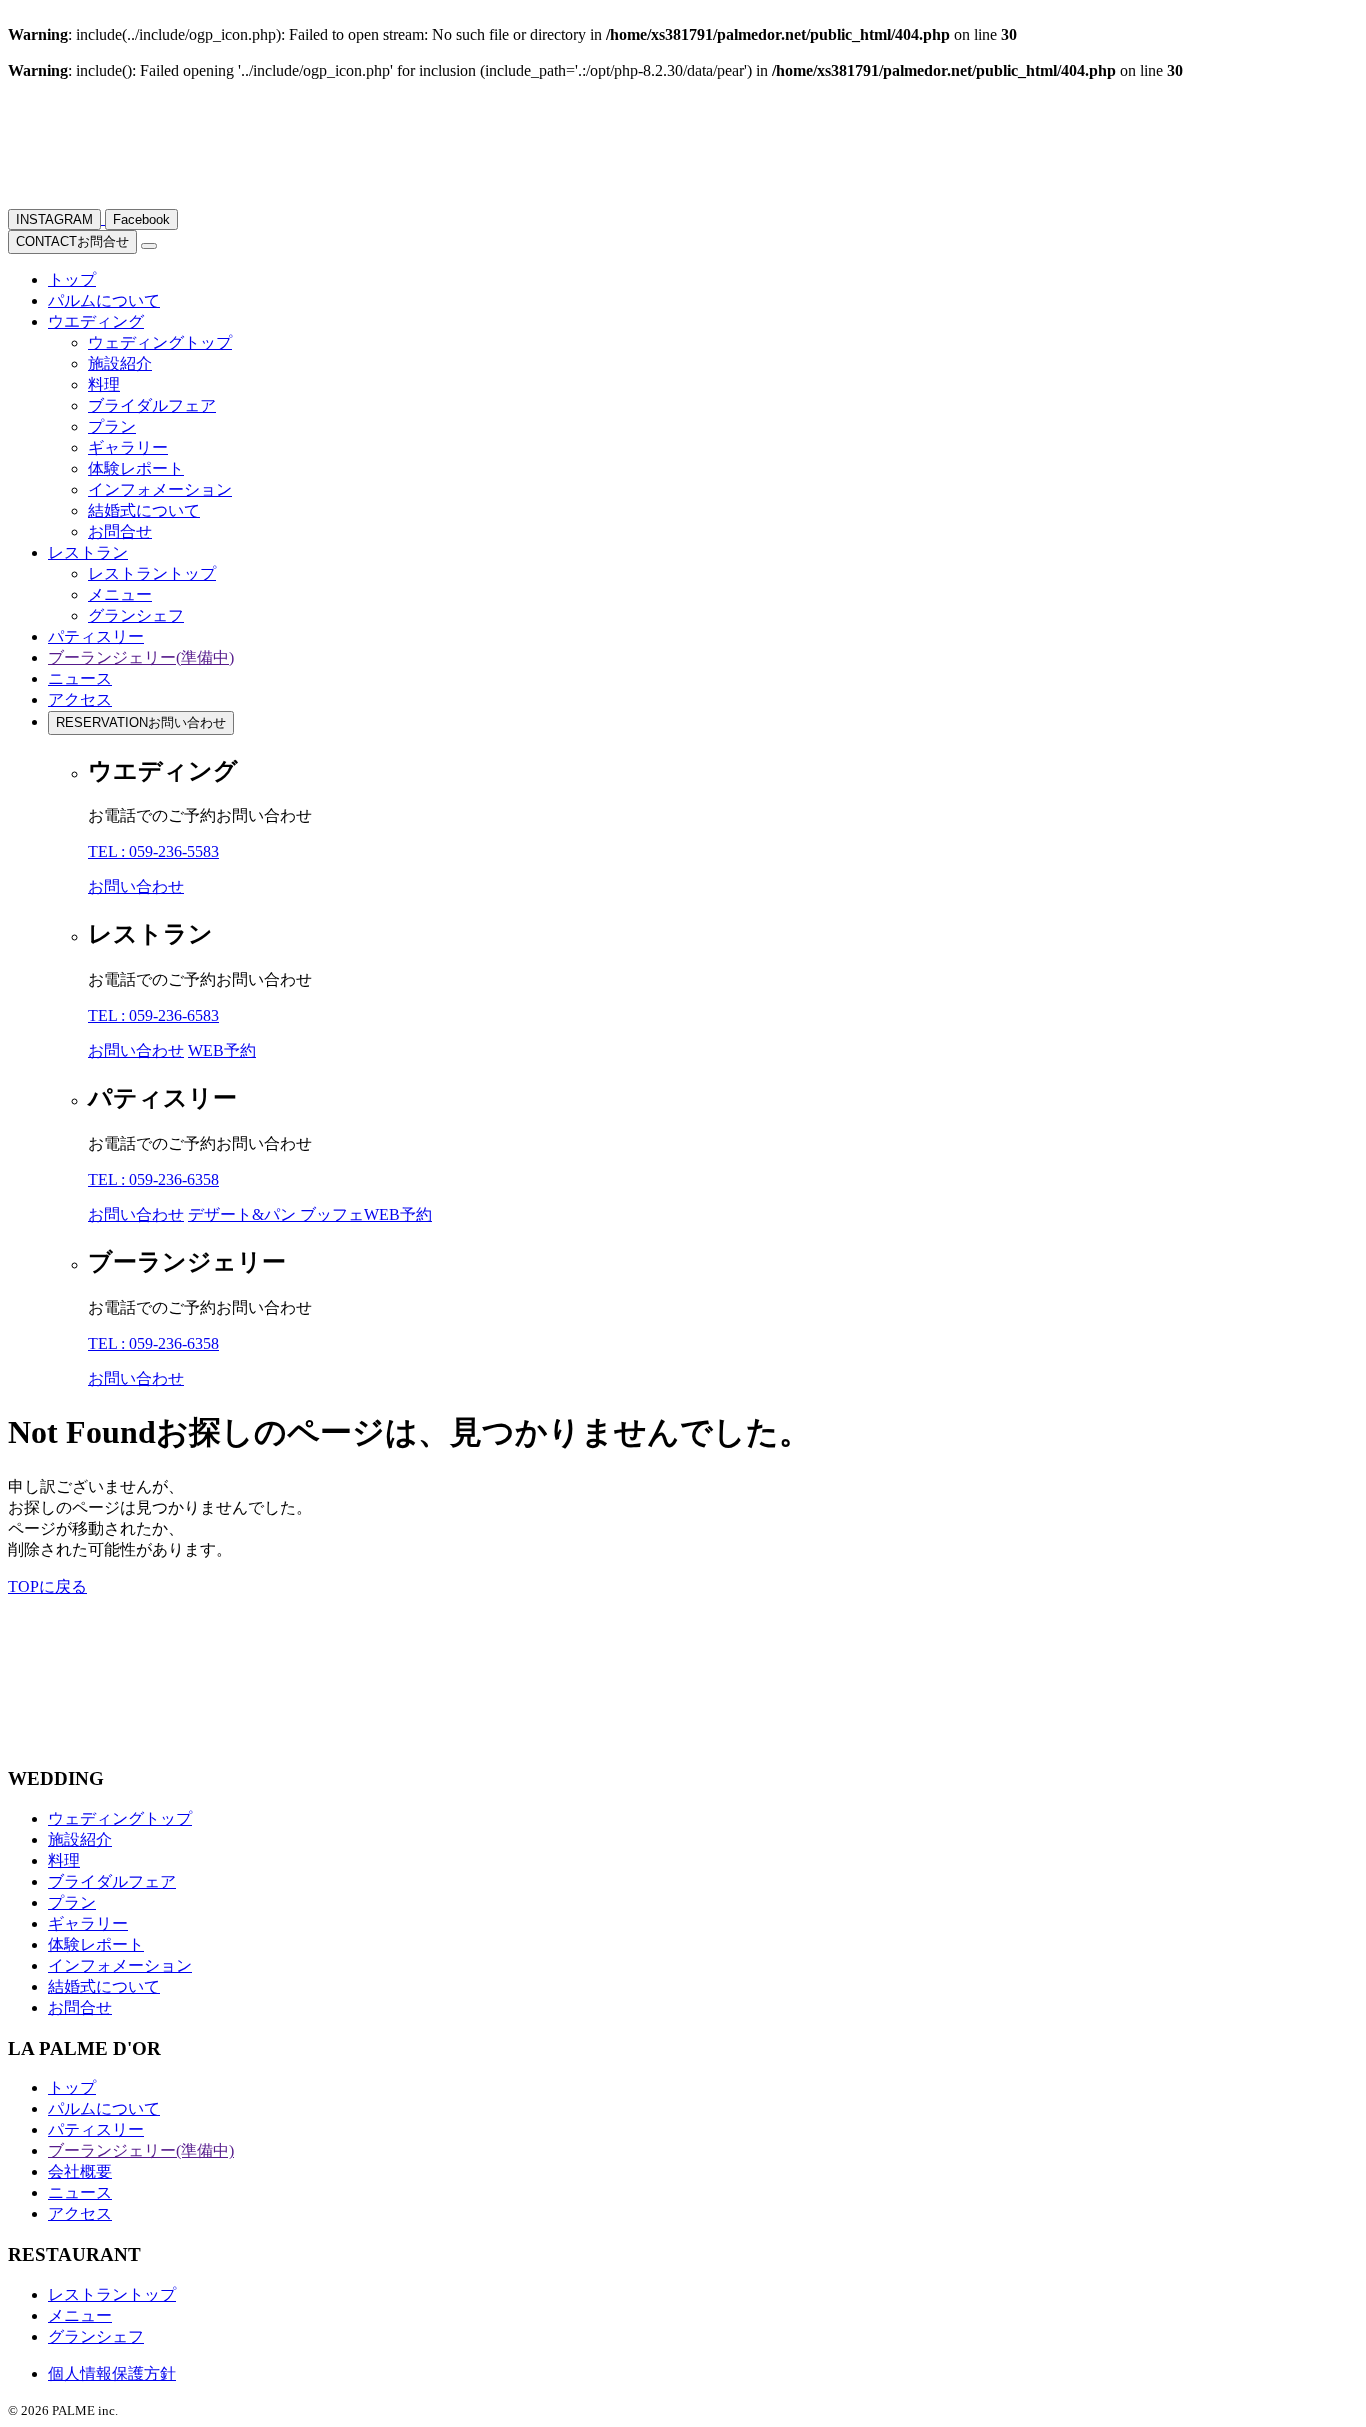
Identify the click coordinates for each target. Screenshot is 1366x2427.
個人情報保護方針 (112, 2373)
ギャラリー (128, 447)
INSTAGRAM (54, 219)
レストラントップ (152, 573)
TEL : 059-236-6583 (153, 1015)
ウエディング (96, 321)
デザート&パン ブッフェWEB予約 (310, 1214)
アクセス (80, 699)
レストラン (88, 552)
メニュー (120, 594)
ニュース (80, 678)
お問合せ (72, 241)
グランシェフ (136, 615)
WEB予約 (222, 1050)
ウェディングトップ (160, 342)
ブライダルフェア (152, 405)
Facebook (141, 219)
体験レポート (136, 468)
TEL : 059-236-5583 (153, 851)
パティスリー (96, 636)
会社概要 (80, 2171)
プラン (112, 426)
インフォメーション (160, 489)
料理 (104, 384)
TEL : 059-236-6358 (153, 1179)
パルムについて (104, 300)
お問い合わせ (141, 722)
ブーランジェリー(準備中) (141, 657)
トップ (72, 279)
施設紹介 (120, 363)
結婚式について (144, 510)
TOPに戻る (47, 1586)
